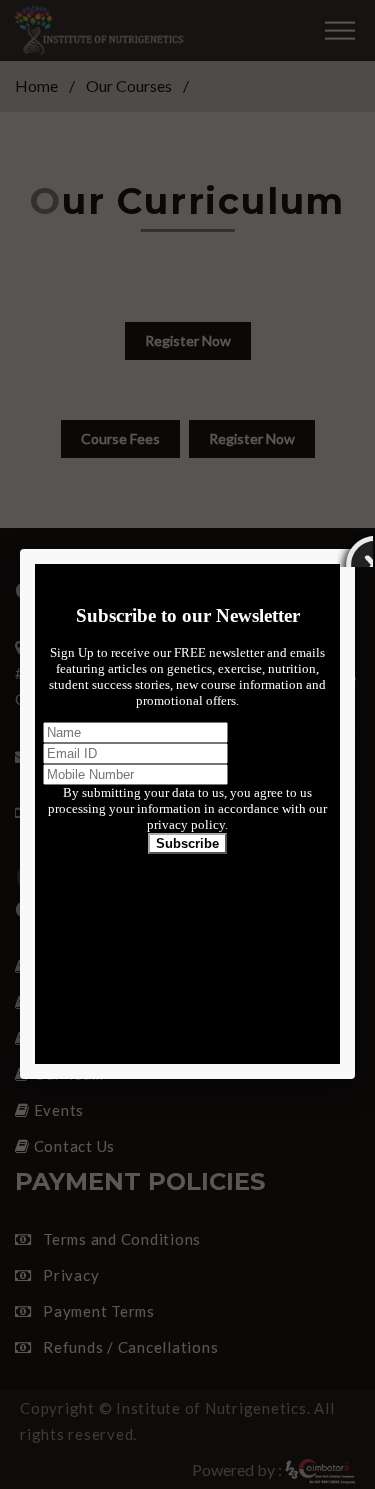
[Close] (355, 549)
